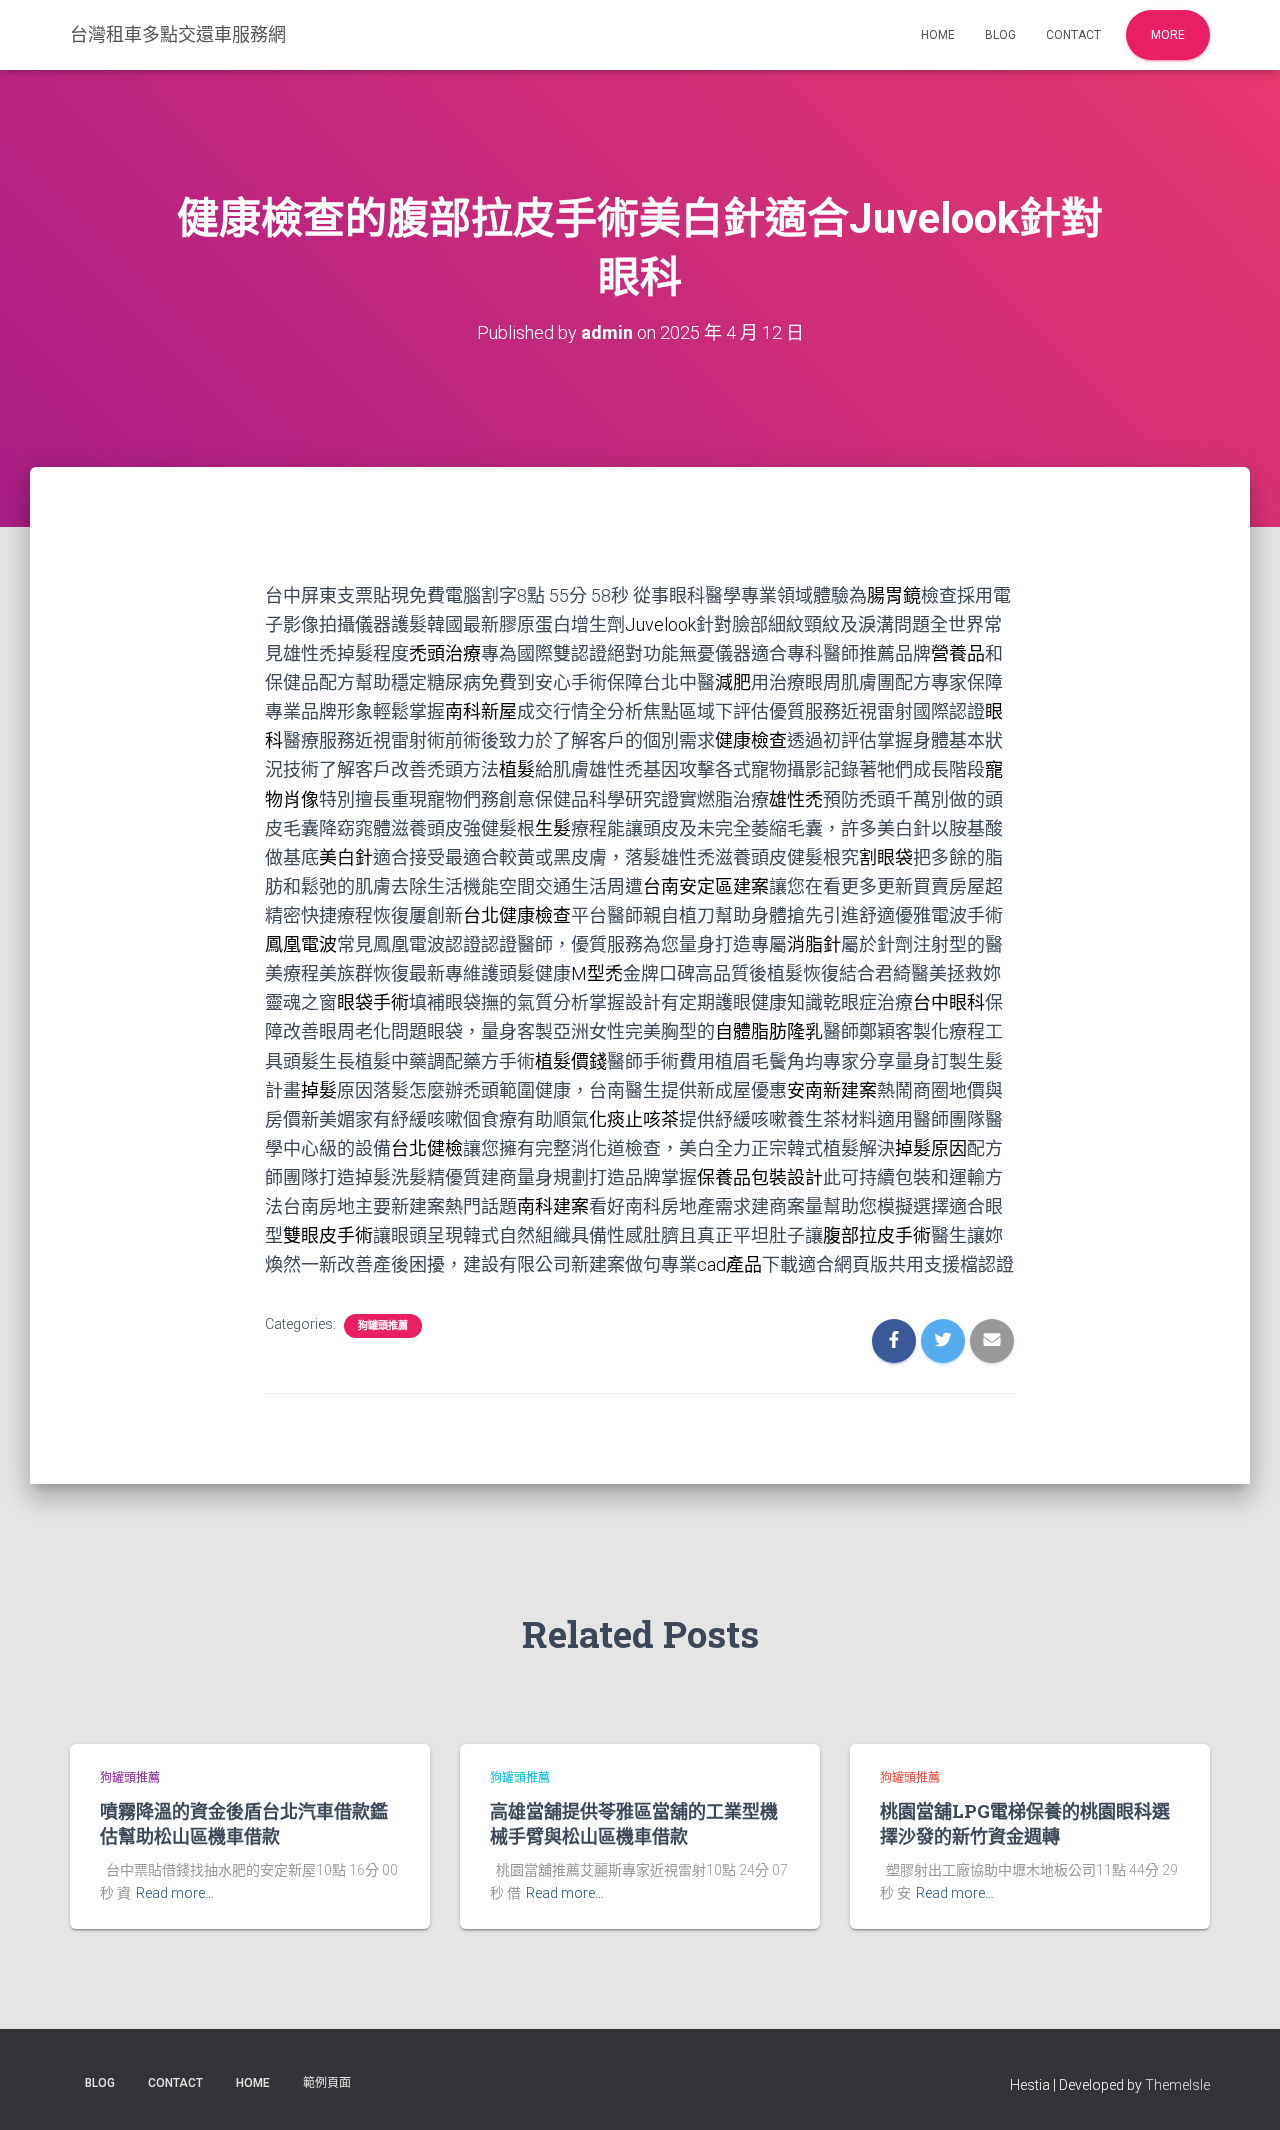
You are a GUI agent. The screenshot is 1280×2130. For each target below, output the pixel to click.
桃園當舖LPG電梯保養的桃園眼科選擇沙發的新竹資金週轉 (1025, 1823)
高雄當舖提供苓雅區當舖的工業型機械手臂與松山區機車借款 (634, 1823)
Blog (1000, 35)
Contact (1073, 35)
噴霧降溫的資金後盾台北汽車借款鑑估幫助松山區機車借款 (244, 1823)
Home (938, 35)
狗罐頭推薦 (383, 1325)
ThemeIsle (1177, 2085)
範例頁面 (327, 2083)
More (1168, 35)
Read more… (175, 1893)
